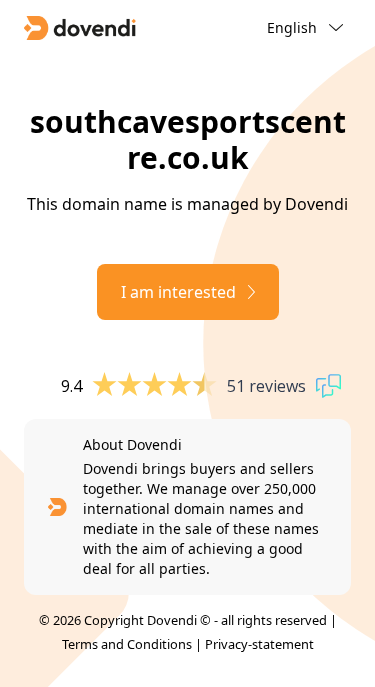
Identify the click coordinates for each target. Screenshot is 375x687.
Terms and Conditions (127, 644)
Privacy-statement (259, 644)
